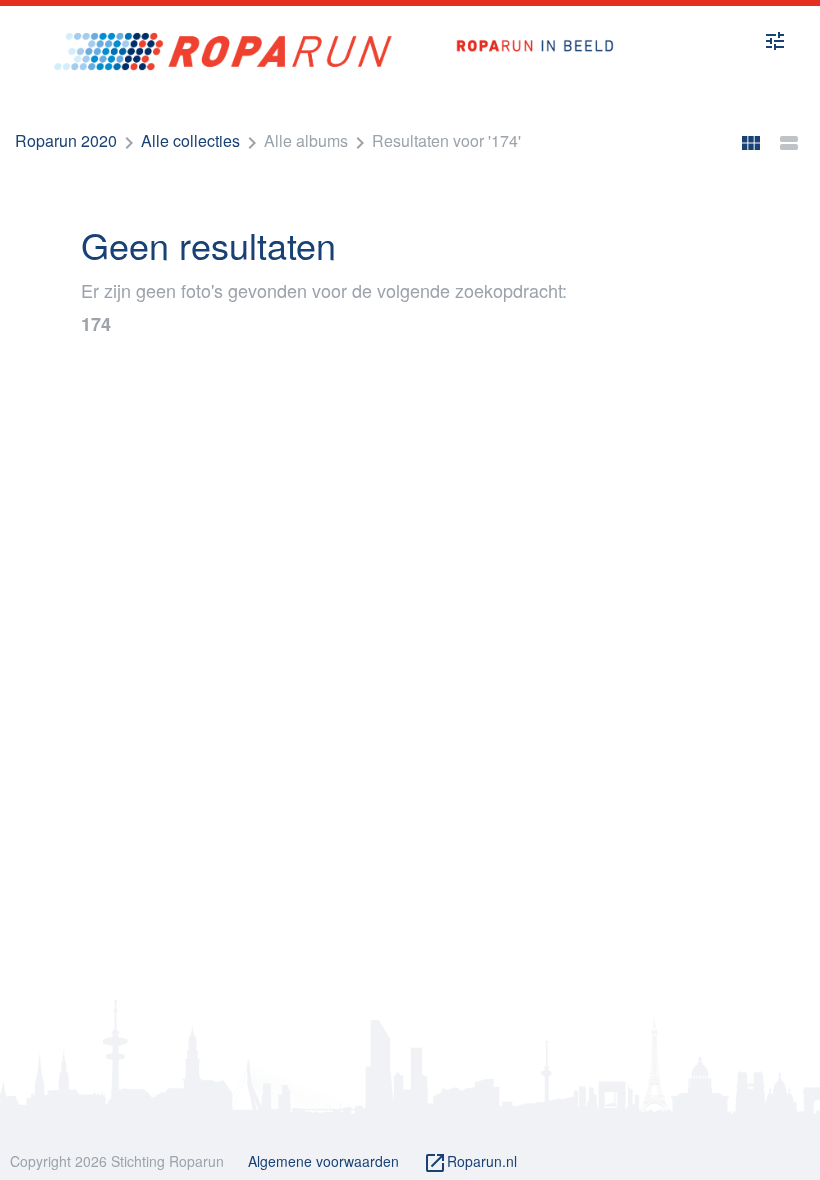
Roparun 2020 (66, 140)
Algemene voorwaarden (323, 1161)
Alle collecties (190, 140)
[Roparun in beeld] (525, 24)
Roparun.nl (470, 1163)
